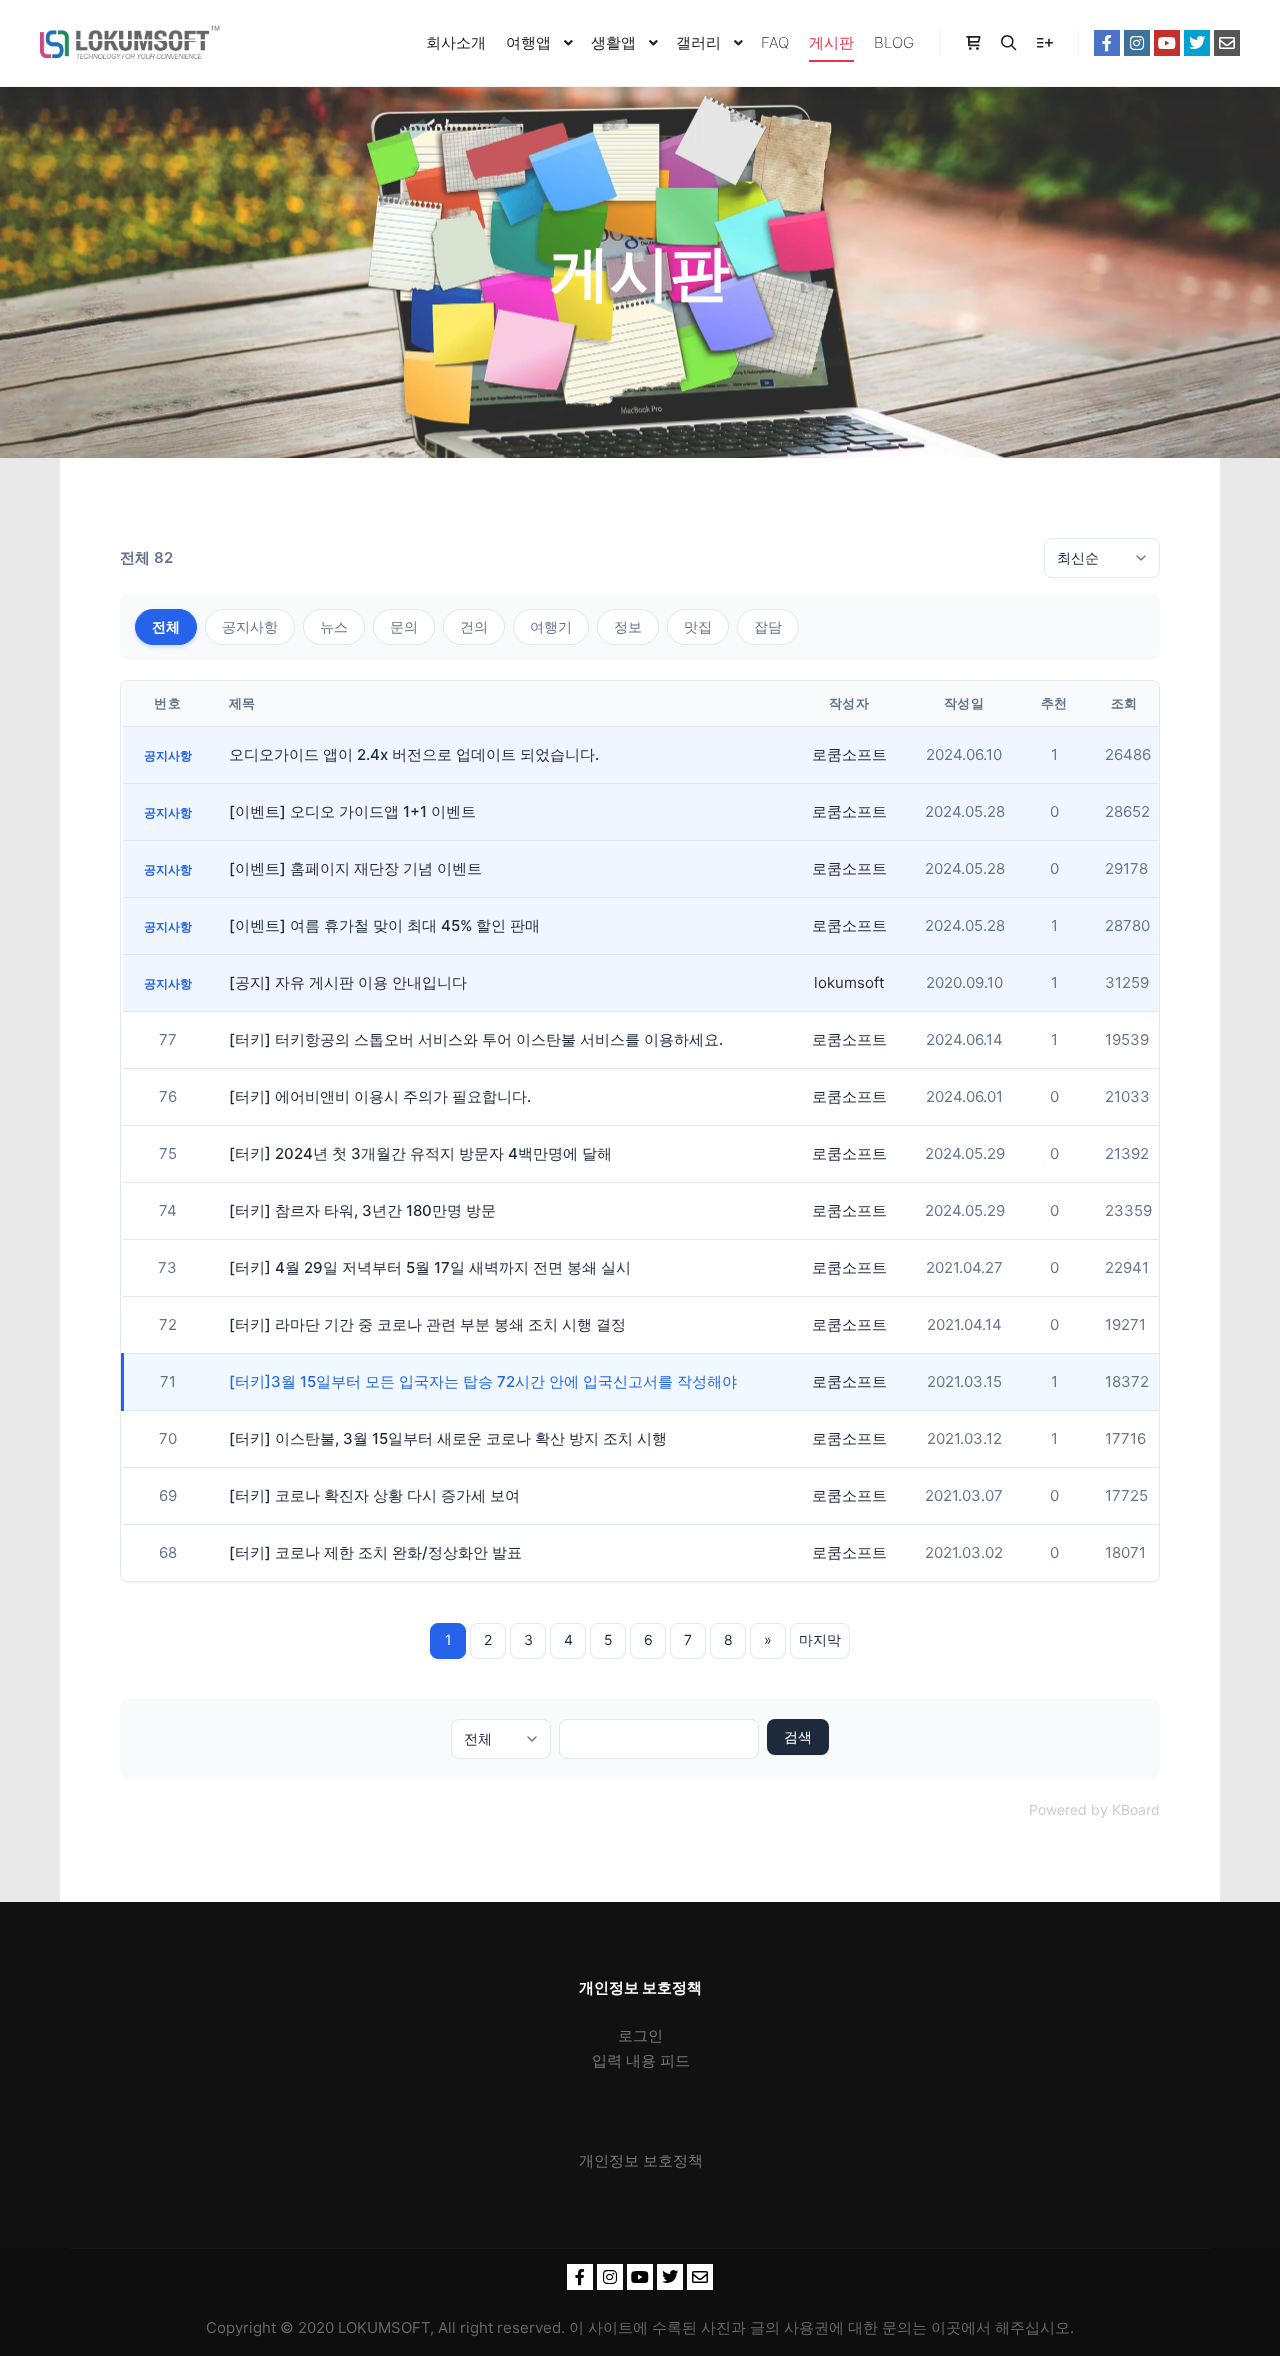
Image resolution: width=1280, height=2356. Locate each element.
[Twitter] (1197, 43)
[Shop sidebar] (973, 43)
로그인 (640, 2035)
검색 (798, 1736)
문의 (404, 626)
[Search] (1009, 43)
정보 (628, 626)
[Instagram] (1137, 43)
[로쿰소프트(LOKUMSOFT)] (130, 43)
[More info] (1045, 43)
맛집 (698, 626)
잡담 (768, 626)
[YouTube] (1167, 43)
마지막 (820, 1639)
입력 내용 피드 (641, 2060)
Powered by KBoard (1094, 1809)
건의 (474, 626)
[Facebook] (1107, 43)
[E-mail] (1227, 43)
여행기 (551, 626)
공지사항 (250, 626)
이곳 (946, 2327)
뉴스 (334, 626)
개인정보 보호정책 (641, 2160)
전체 (166, 626)
